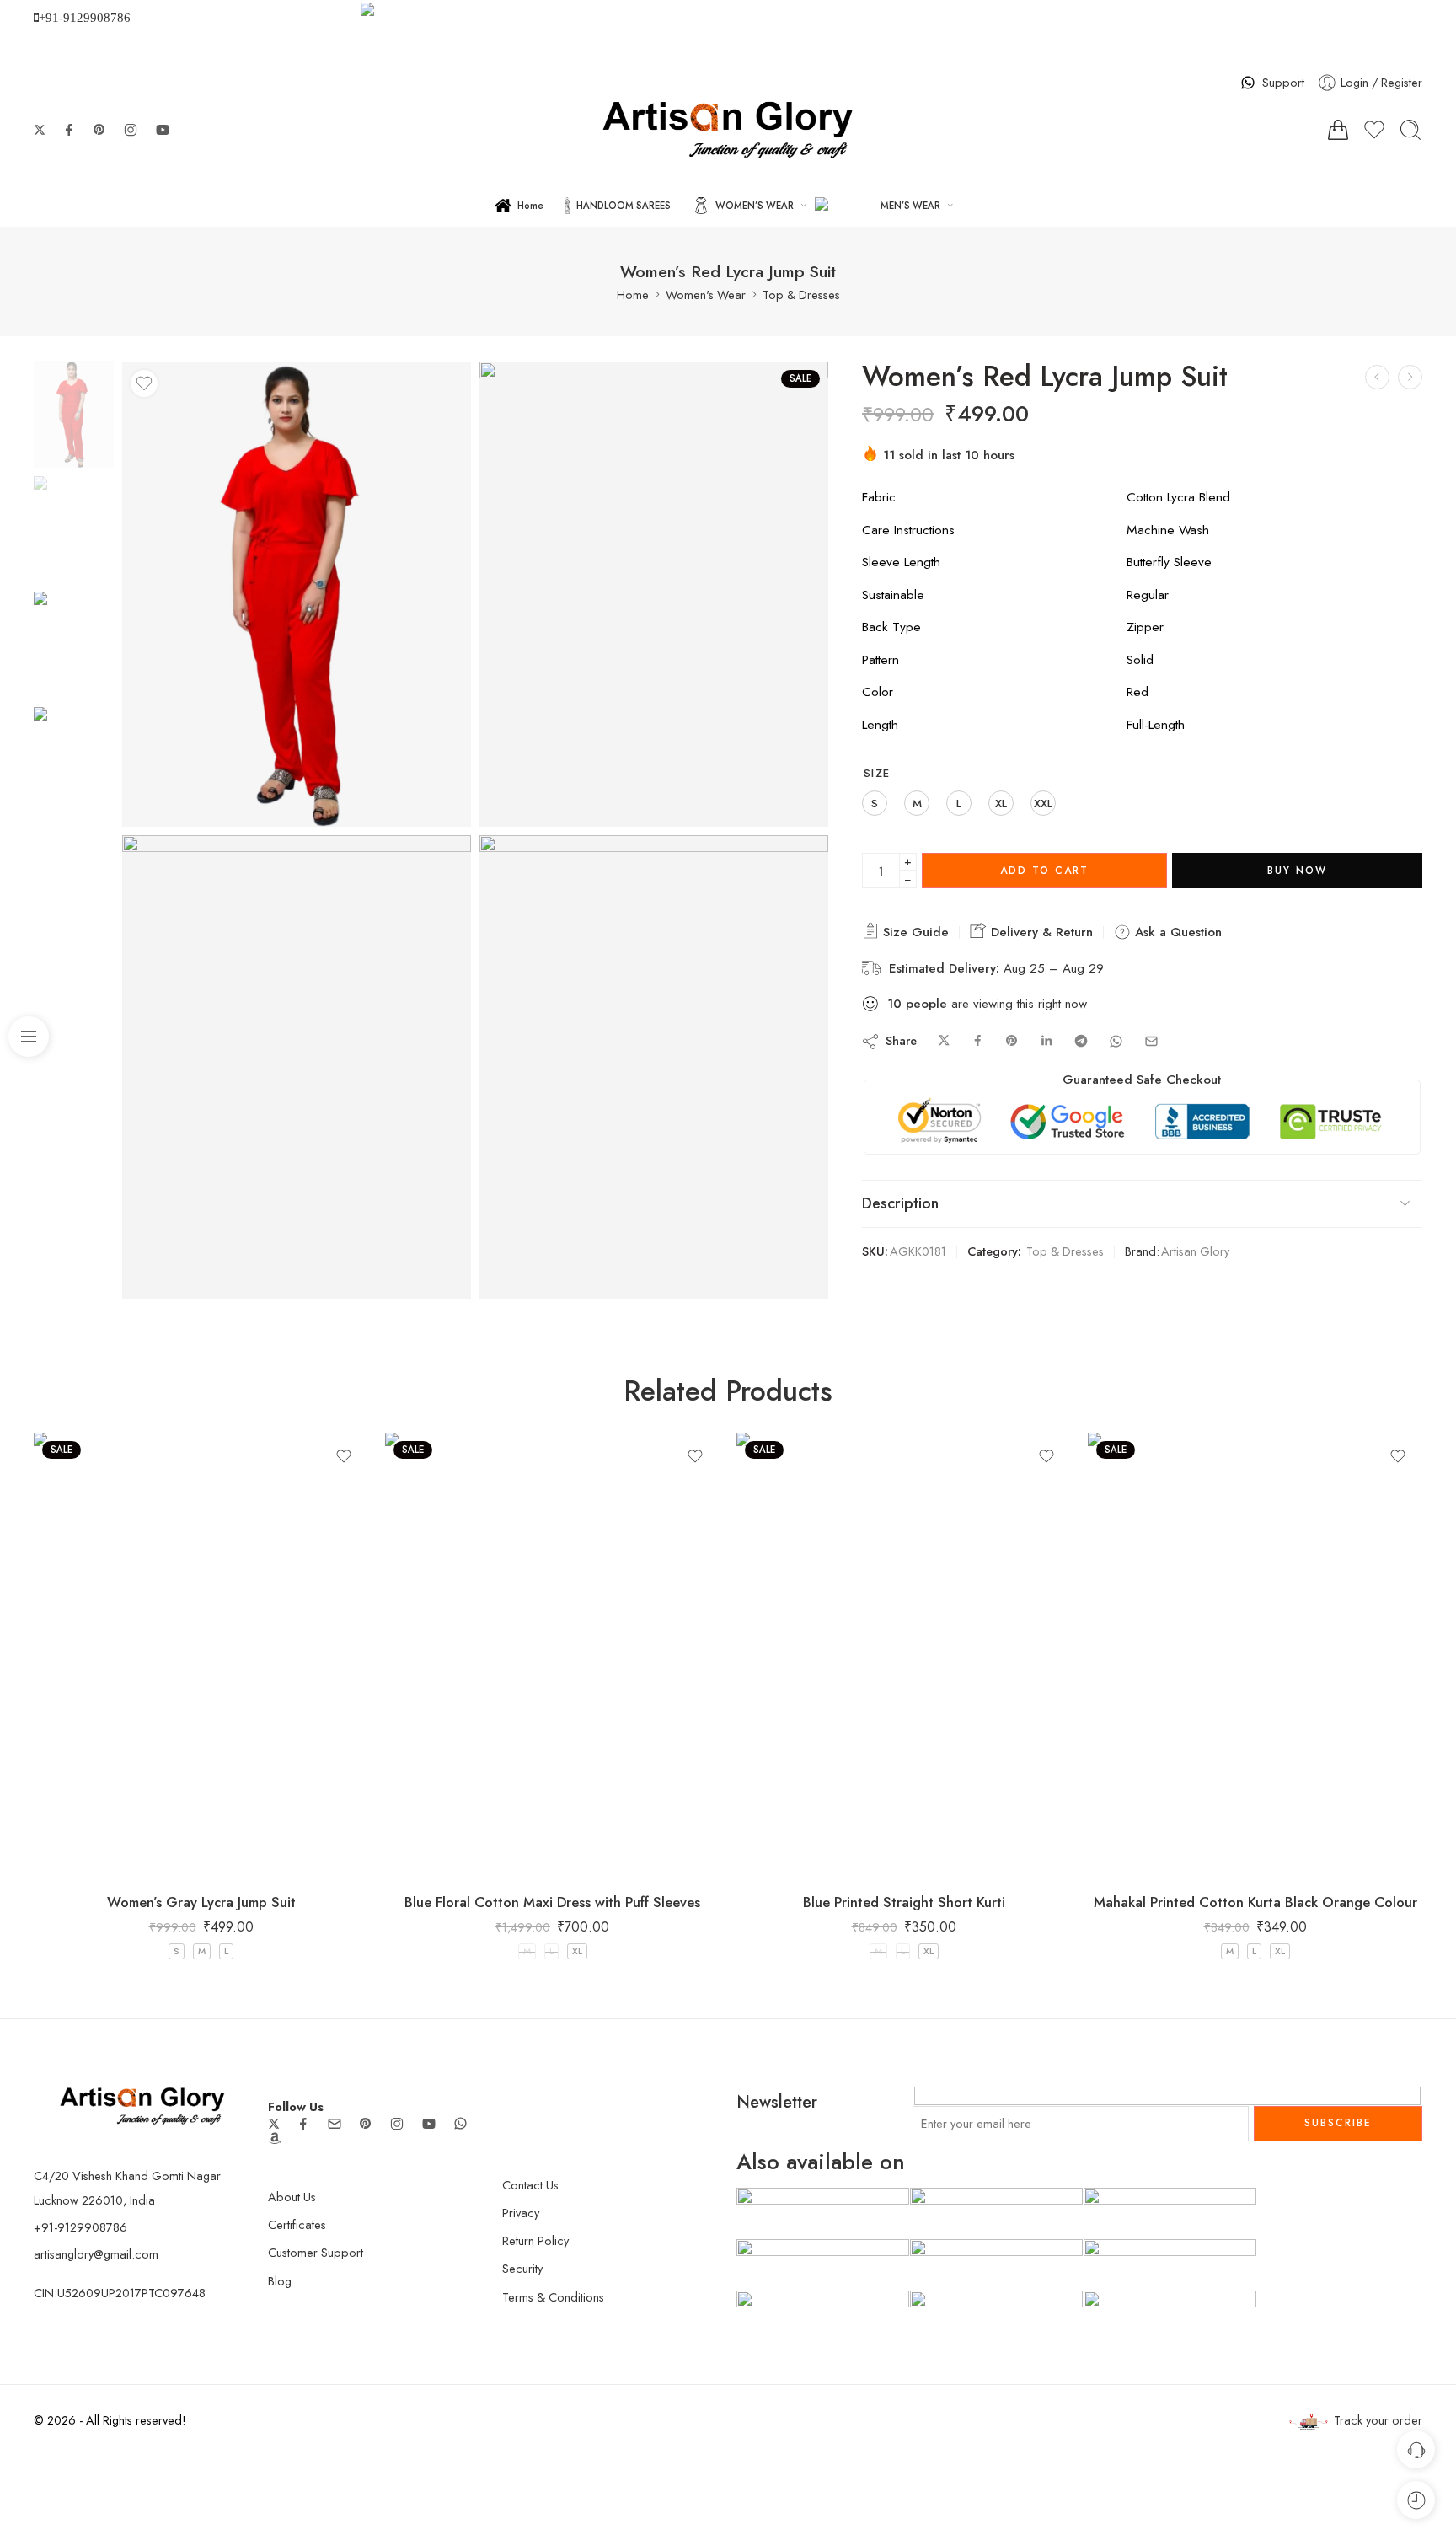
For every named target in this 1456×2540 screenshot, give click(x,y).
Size (877, 774)
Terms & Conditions (553, 2297)
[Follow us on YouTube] (163, 130)
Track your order (1378, 2420)
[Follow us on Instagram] (131, 130)
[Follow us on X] (40, 130)
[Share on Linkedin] (1046, 1041)
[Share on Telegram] (1081, 1041)
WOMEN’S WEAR (755, 206)
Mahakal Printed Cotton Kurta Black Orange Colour (1255, 1902)
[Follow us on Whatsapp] (460, 2123)
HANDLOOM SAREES (624, 206)
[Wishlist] (144, 383)
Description (900, 1203)
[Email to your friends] (1151, 1041)
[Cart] (1338, 130)
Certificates (297, 2224)
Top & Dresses (801, 295)
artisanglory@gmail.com (96, 2254)
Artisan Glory (1195, 1251)
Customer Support (316, 2252)
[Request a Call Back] (1416, 2449)
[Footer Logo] (142, 2104)
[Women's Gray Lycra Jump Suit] (1410, 377)
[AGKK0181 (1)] (654, 1068)
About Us (292, 2197)
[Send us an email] (335, 2124)
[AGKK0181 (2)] (654, 594)
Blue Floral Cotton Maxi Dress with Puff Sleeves (552, 1902)
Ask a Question (1176, 932)
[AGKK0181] (74, 413)
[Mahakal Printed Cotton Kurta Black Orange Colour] (1255, 1656)
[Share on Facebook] (978, 1041)
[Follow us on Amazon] (275, 2138)
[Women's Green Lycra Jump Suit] (1377, 377)
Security (522, 2268)
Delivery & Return (1040, 932)
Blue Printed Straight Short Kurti (904, 1902)
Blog (280, 2281)
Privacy (521, 2213)
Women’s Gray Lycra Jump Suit (201, 1902)
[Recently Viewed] (1416, 2500)
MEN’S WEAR (910, 206)
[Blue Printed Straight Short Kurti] (904, 1656)
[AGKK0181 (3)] (297, 1068)
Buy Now (1297, 871)
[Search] (1410, 130)
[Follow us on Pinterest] (99, 130)
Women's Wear (706, 295)
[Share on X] (944, 1041)
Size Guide (914, 932)
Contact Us (530, 2185)
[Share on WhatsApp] (1116, 1041)
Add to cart (1044, 871)
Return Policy (535, 2240)
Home (530, 206)
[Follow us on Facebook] (69, 130)
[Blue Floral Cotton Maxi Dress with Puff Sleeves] (552, 1656)
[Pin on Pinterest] (1012, 1041)
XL (577, 1951)
